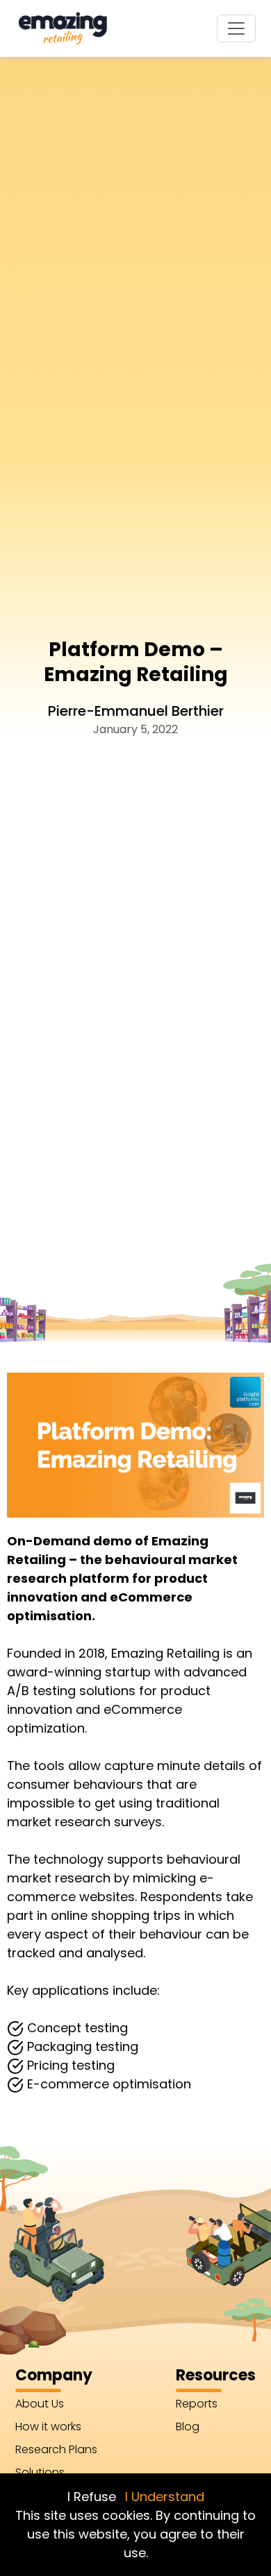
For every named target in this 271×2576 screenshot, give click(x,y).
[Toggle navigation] (236, 28)
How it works (48, 2427)
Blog (188, 2427)
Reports (197, 2404)
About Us (40, 2404)
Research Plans (56, 2449)
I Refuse (92, 2497)
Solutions (40, 2472)
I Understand (165, 2497)
